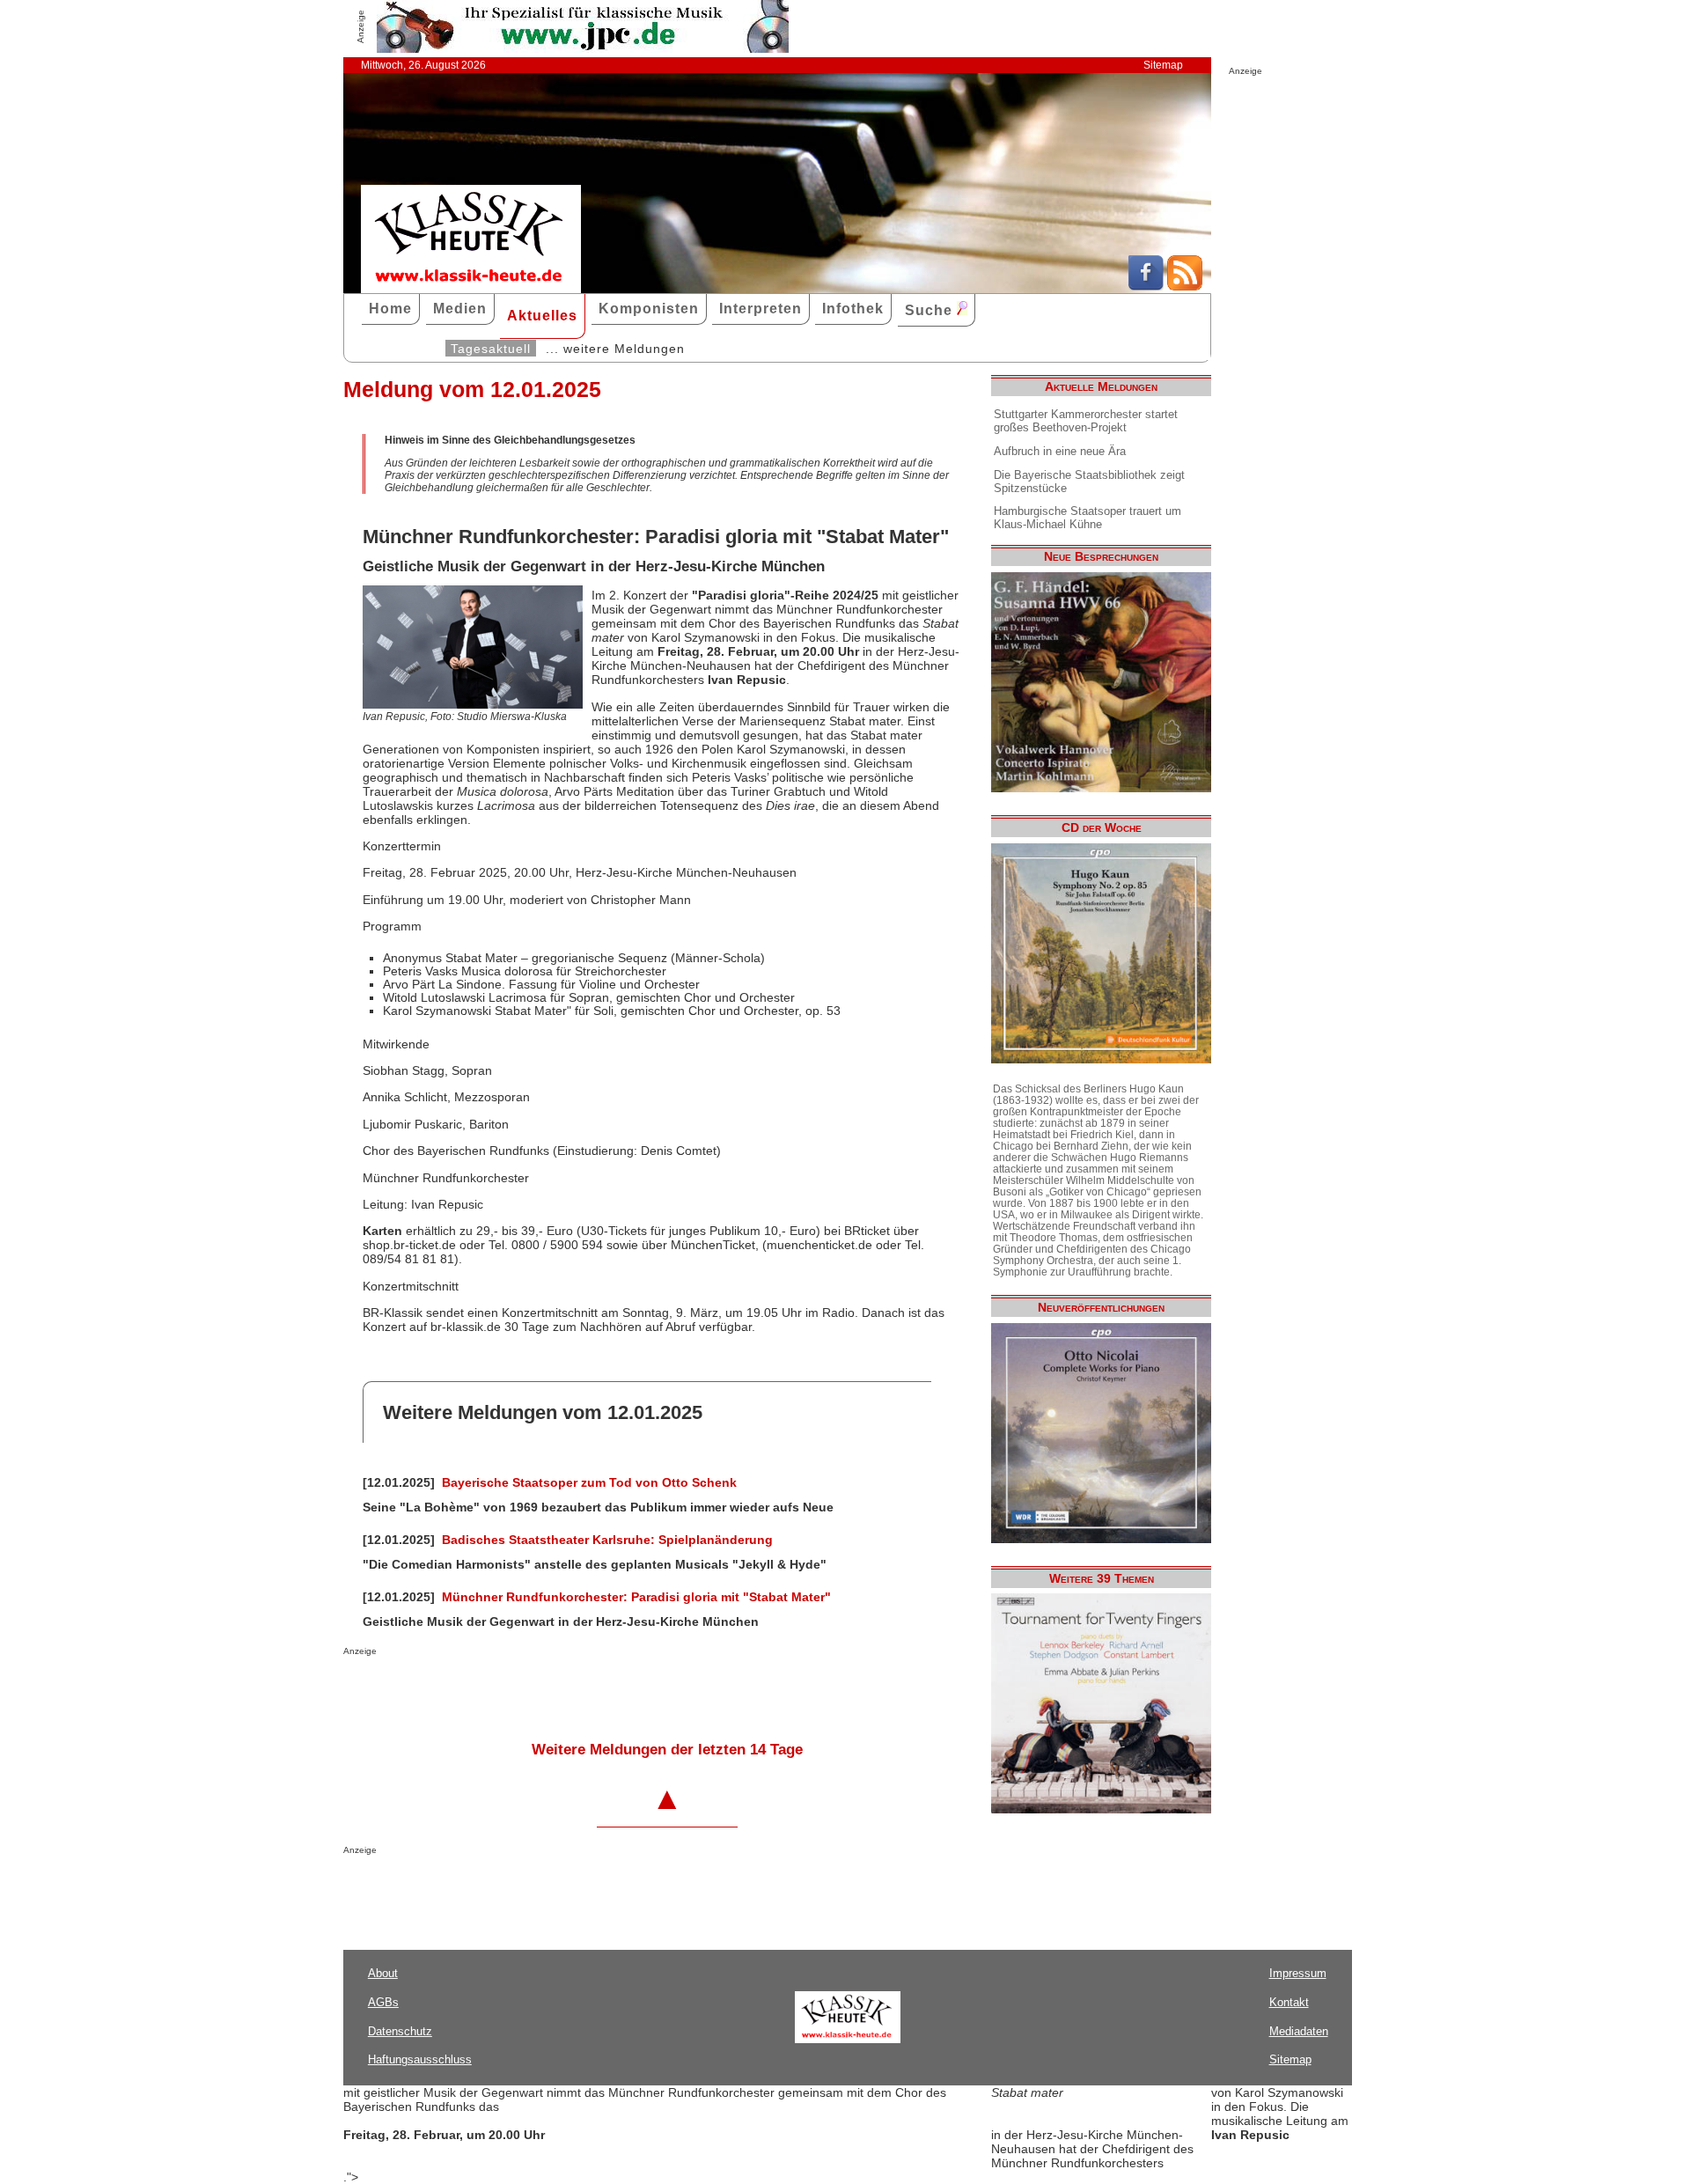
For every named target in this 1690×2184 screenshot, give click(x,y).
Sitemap (1163, 65)
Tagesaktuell (491, 349)
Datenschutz (400, 2031)
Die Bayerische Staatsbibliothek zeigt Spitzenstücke (1089, 482)
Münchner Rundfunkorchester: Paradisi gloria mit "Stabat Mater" (636, 1597)
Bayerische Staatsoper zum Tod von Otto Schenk (589, 1482)
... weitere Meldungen (615, 349)
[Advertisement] (549, 1691)
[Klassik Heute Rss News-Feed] (1185, 286)
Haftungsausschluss (420, 2059)
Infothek (853, 309)
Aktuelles (542, 316)
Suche (931, 310)
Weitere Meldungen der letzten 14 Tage (667, 1750)
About (383, 1973)
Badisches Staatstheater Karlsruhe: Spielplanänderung (607, 1540)
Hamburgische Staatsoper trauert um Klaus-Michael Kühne (1087, 518)
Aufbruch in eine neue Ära (1060, 451)
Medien (460, 309)
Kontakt (1289, 2002)
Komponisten (649, 309)
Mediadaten (1299, 2031)
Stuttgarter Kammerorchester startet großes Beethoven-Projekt (1086, 421)
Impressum (1298, 1973)
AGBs (383, 2002)
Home (390, 309)
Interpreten (760, 309)
